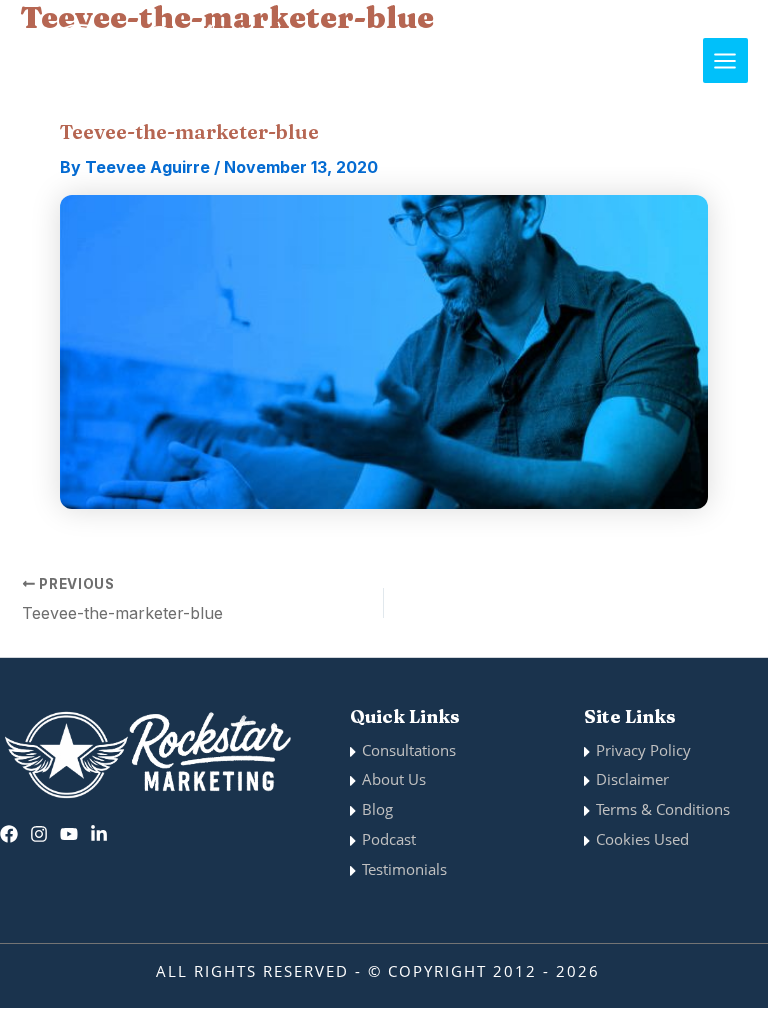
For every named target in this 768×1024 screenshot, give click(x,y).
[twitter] (69, 834)
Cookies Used (642, 839)
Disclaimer (632, 779)
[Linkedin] (99, 834)
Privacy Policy (643, 750)
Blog (377, 809)
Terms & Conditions (663, 809)
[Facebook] (9, 834)
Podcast (389, 839)
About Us (394, 779)
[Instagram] (39, 834)
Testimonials (404, 869)
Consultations (409, 750)
